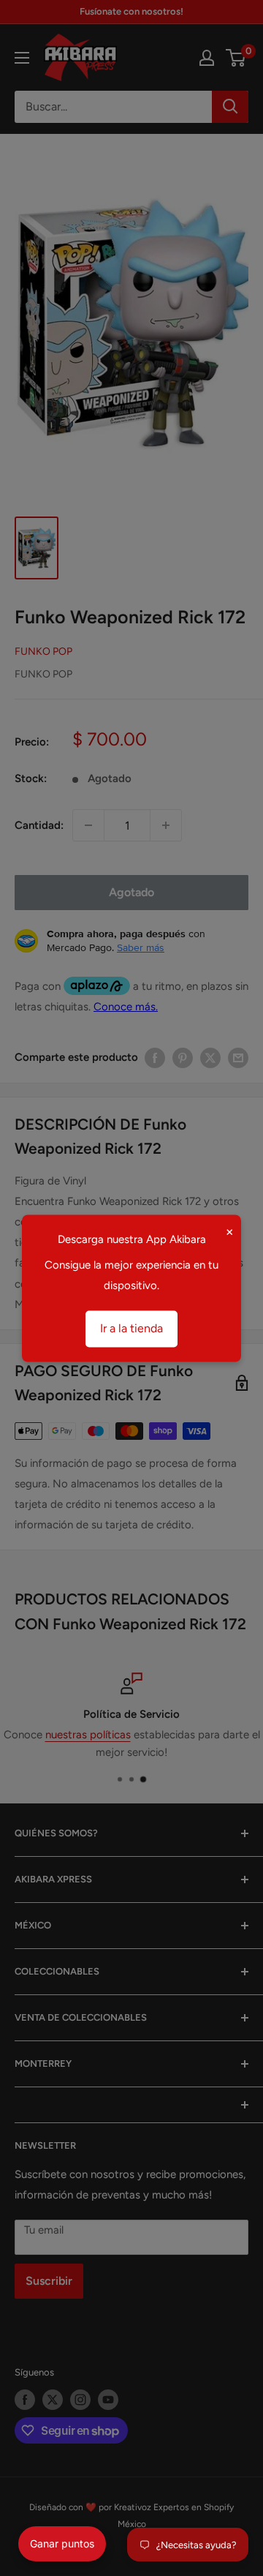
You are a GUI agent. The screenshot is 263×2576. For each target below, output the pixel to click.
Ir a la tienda (131, 1328)
